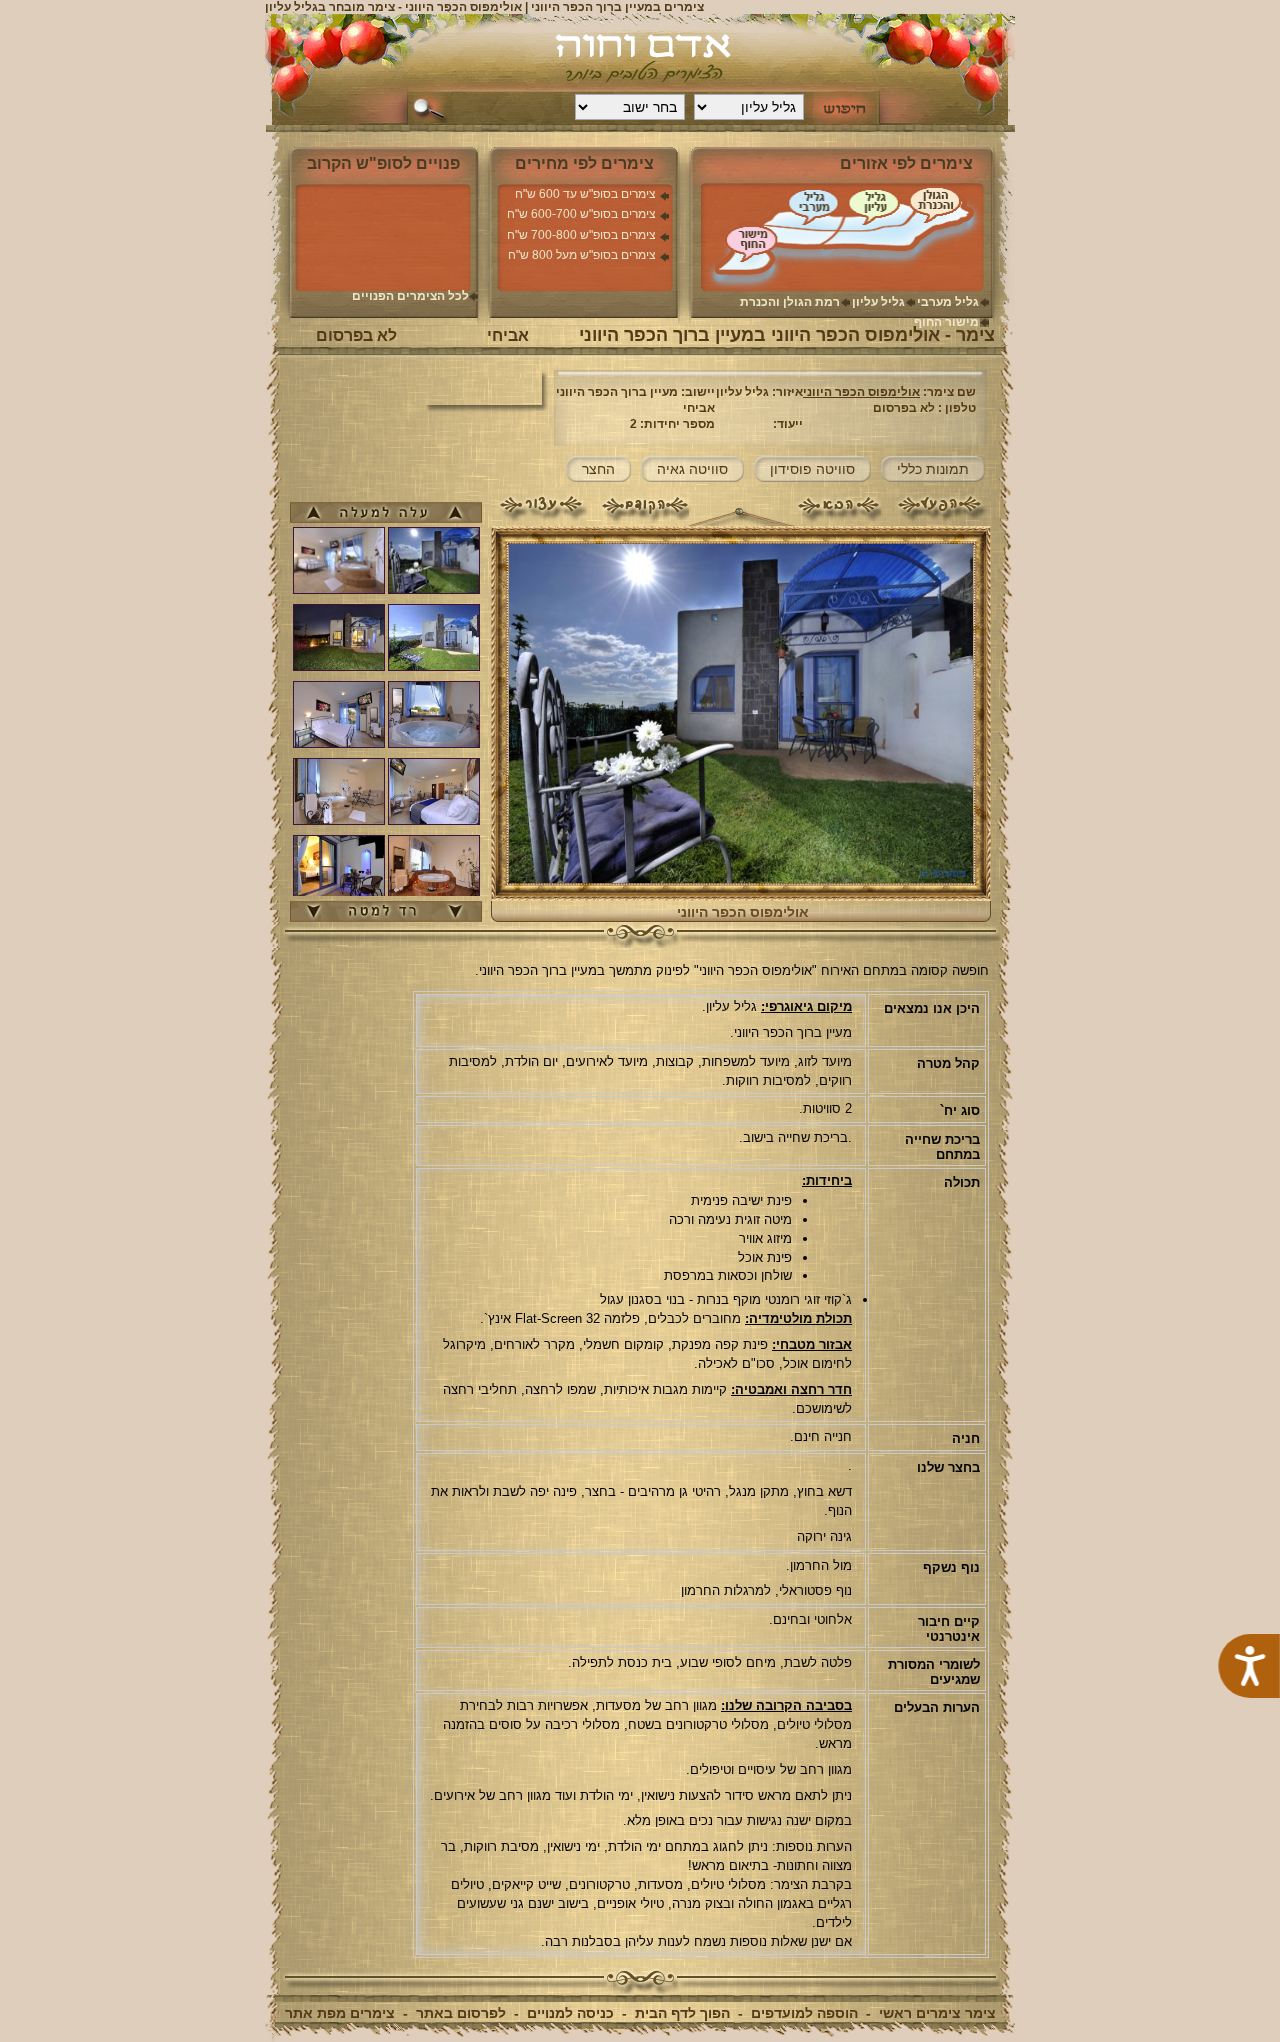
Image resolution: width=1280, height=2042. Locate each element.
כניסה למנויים (570, 2013)
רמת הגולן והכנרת (790, 302)
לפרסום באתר (461, 2013)
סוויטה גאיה (692, 469)
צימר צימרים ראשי (937, 2013)
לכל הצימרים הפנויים (410, 296)
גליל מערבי (948, 302)
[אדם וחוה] (640, 59)
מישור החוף (946, 322)
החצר (598, 469)
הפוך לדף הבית (682, 2013)
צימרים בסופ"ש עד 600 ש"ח (585, 194)
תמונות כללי (933, 469)
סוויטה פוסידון (812, 469)
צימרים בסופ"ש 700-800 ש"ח (581, 235)
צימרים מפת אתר (340, 2013)
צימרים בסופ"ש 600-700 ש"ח (581, 214)
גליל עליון (878, 302)
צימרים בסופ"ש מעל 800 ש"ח (582, 255)
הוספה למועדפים (804, 2013)
